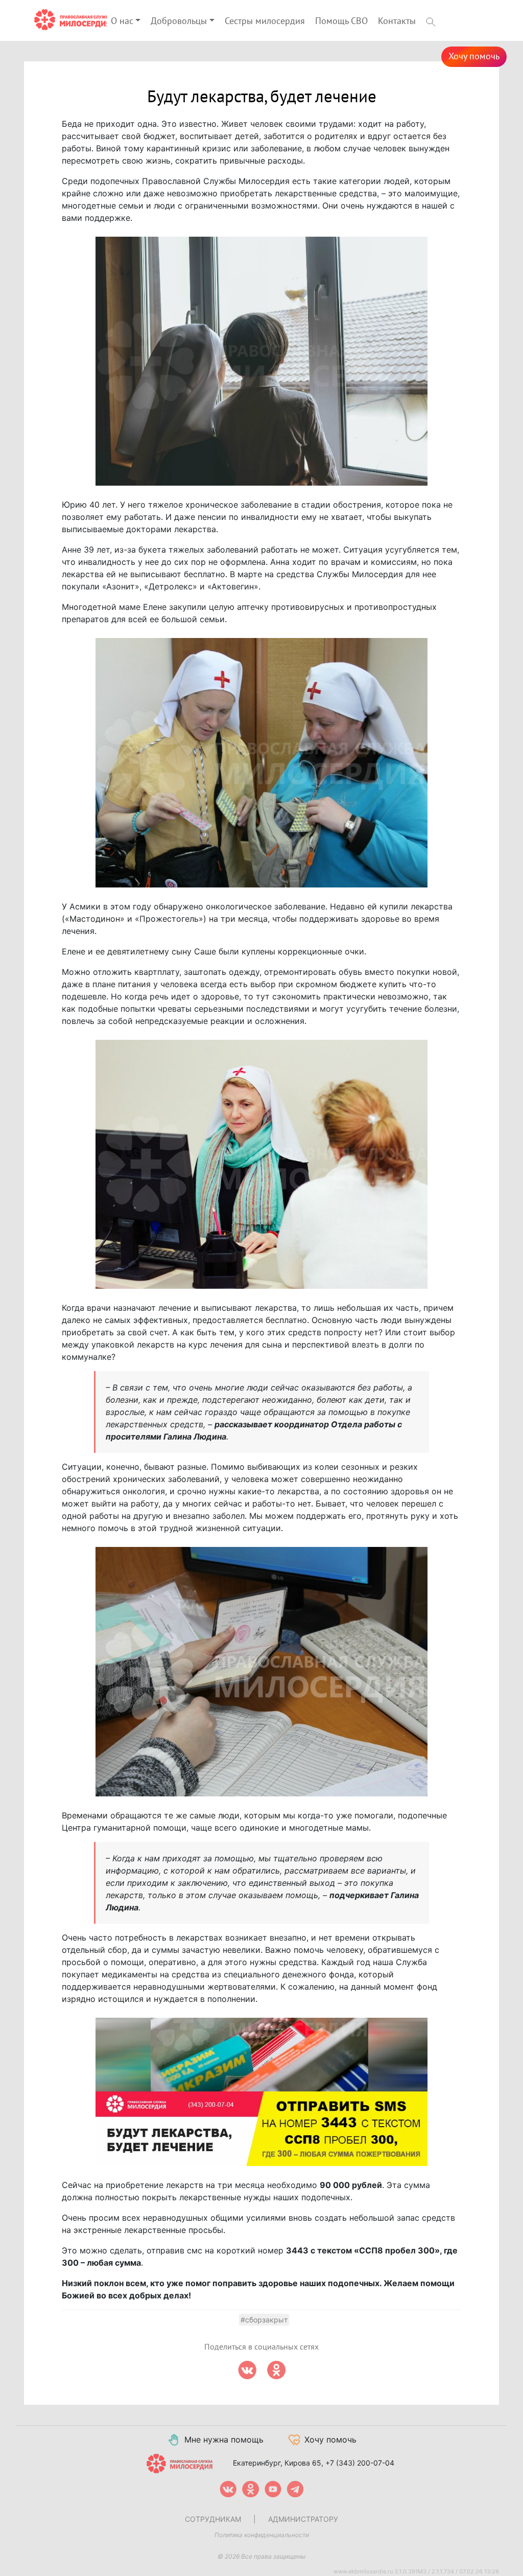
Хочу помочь (474, 56)
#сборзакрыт (264, 2320)
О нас (122, 21)
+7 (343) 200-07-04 (360, 2463)
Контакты (397, 21)
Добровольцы (179, 21)
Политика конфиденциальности (262, 2535)
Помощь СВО (341, 21)
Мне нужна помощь (224, 2440)
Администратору (303, 2519)
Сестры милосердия (265, 21)
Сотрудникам (213, 2519)
